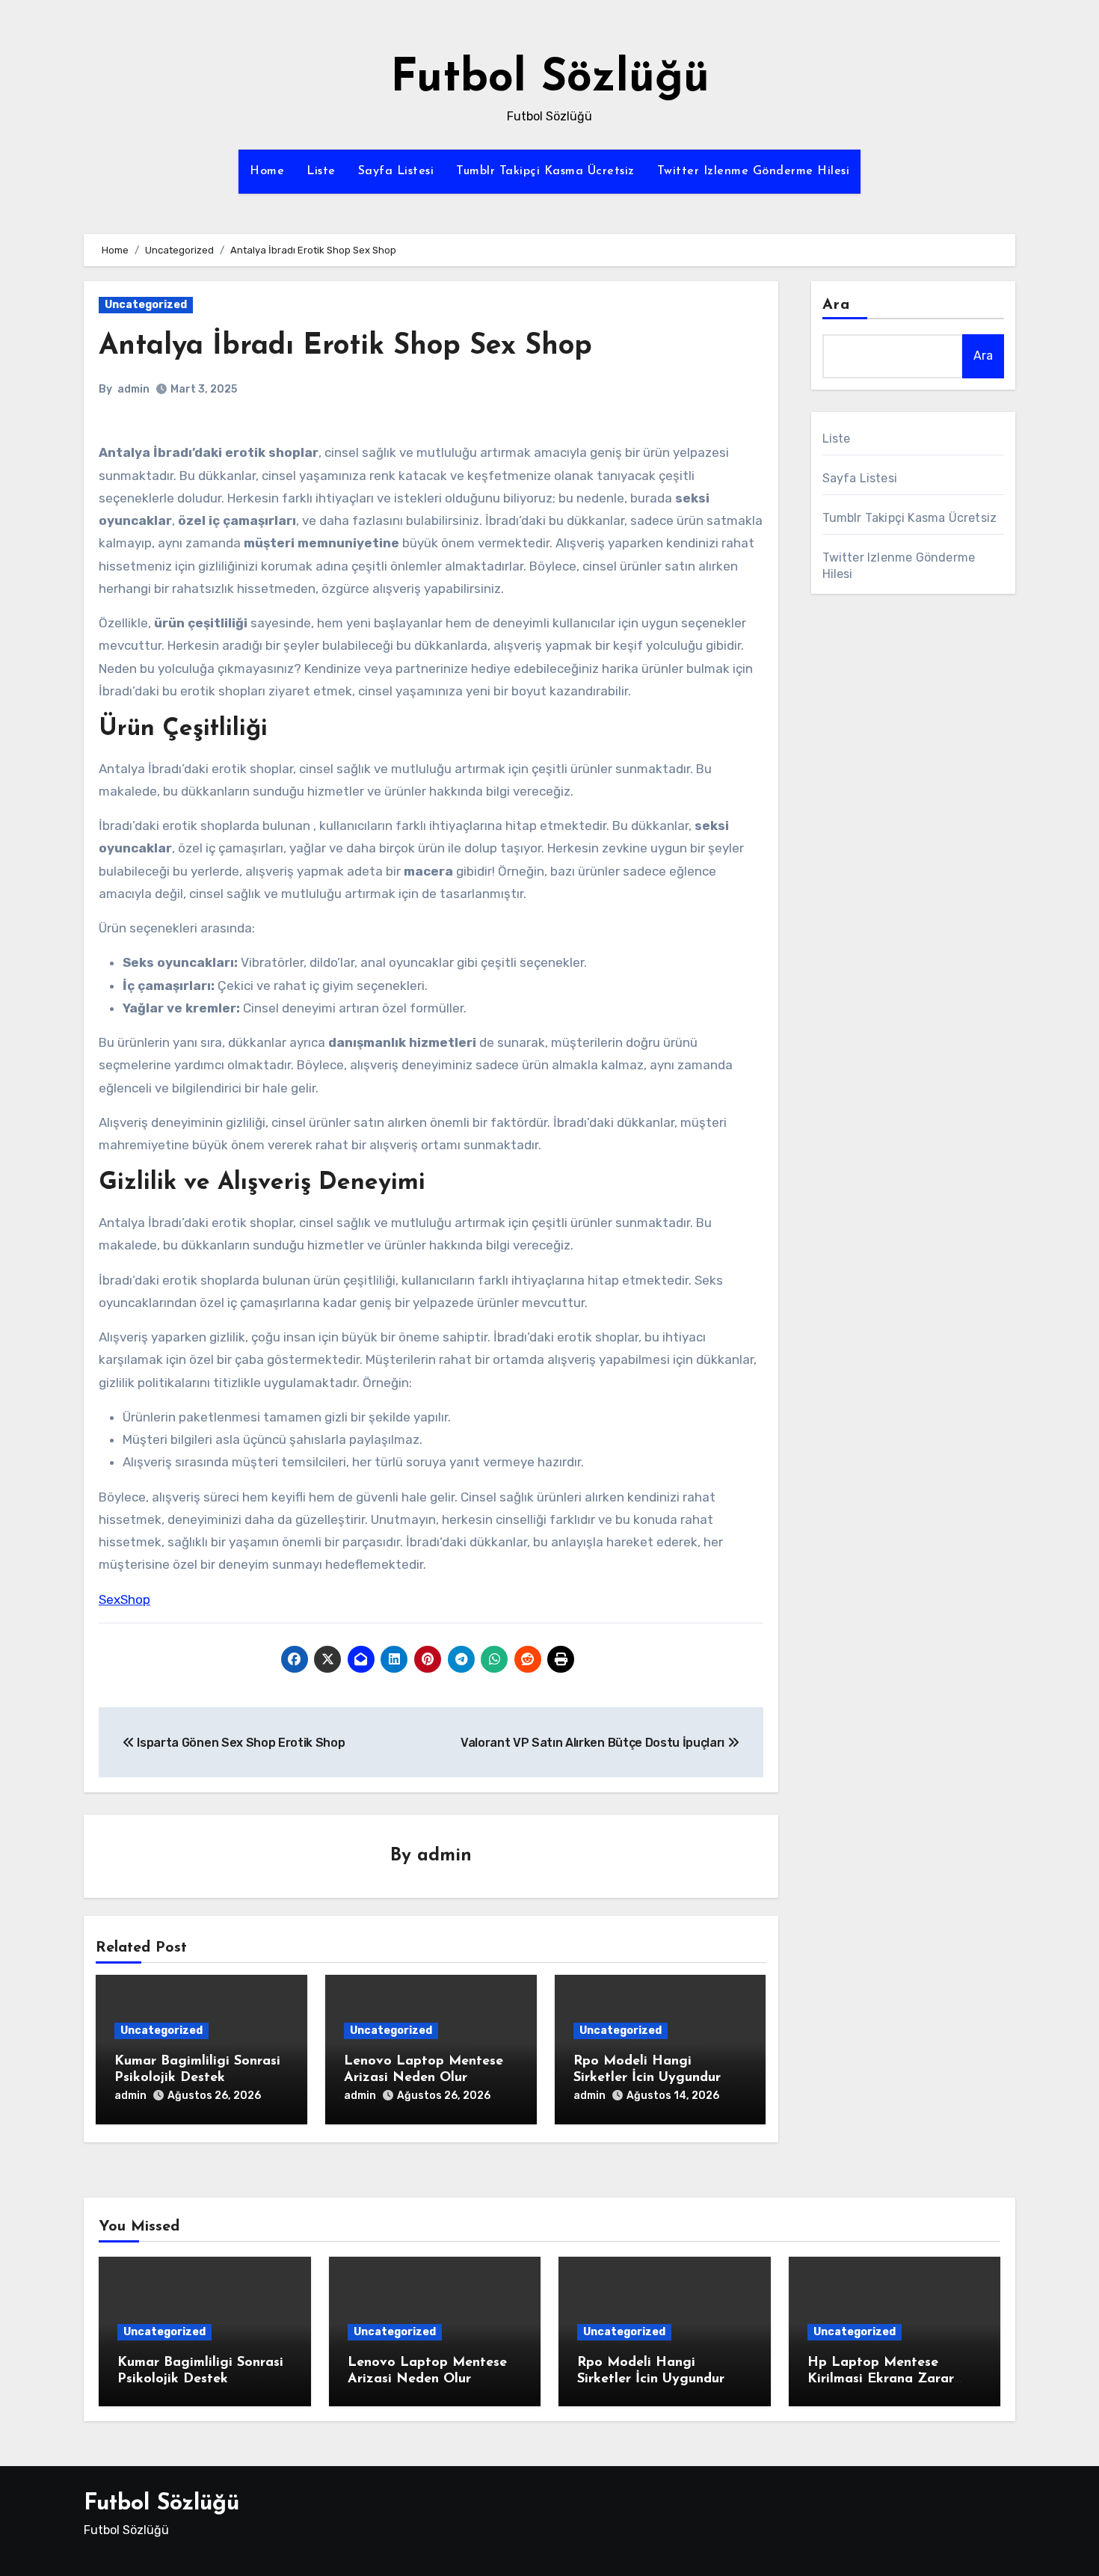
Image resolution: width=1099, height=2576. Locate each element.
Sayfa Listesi (396, 171)
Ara (836, 305)
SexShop (124, 1599)
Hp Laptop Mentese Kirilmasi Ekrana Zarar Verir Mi (881, 2379)
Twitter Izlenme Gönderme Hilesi (754, 171)
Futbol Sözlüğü (550, 79)
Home (267, 171)
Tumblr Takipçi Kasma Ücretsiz (545, 171)
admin (133, 389)
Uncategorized (146, 305)
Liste (321, 171)
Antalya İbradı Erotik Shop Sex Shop (345, 347)
